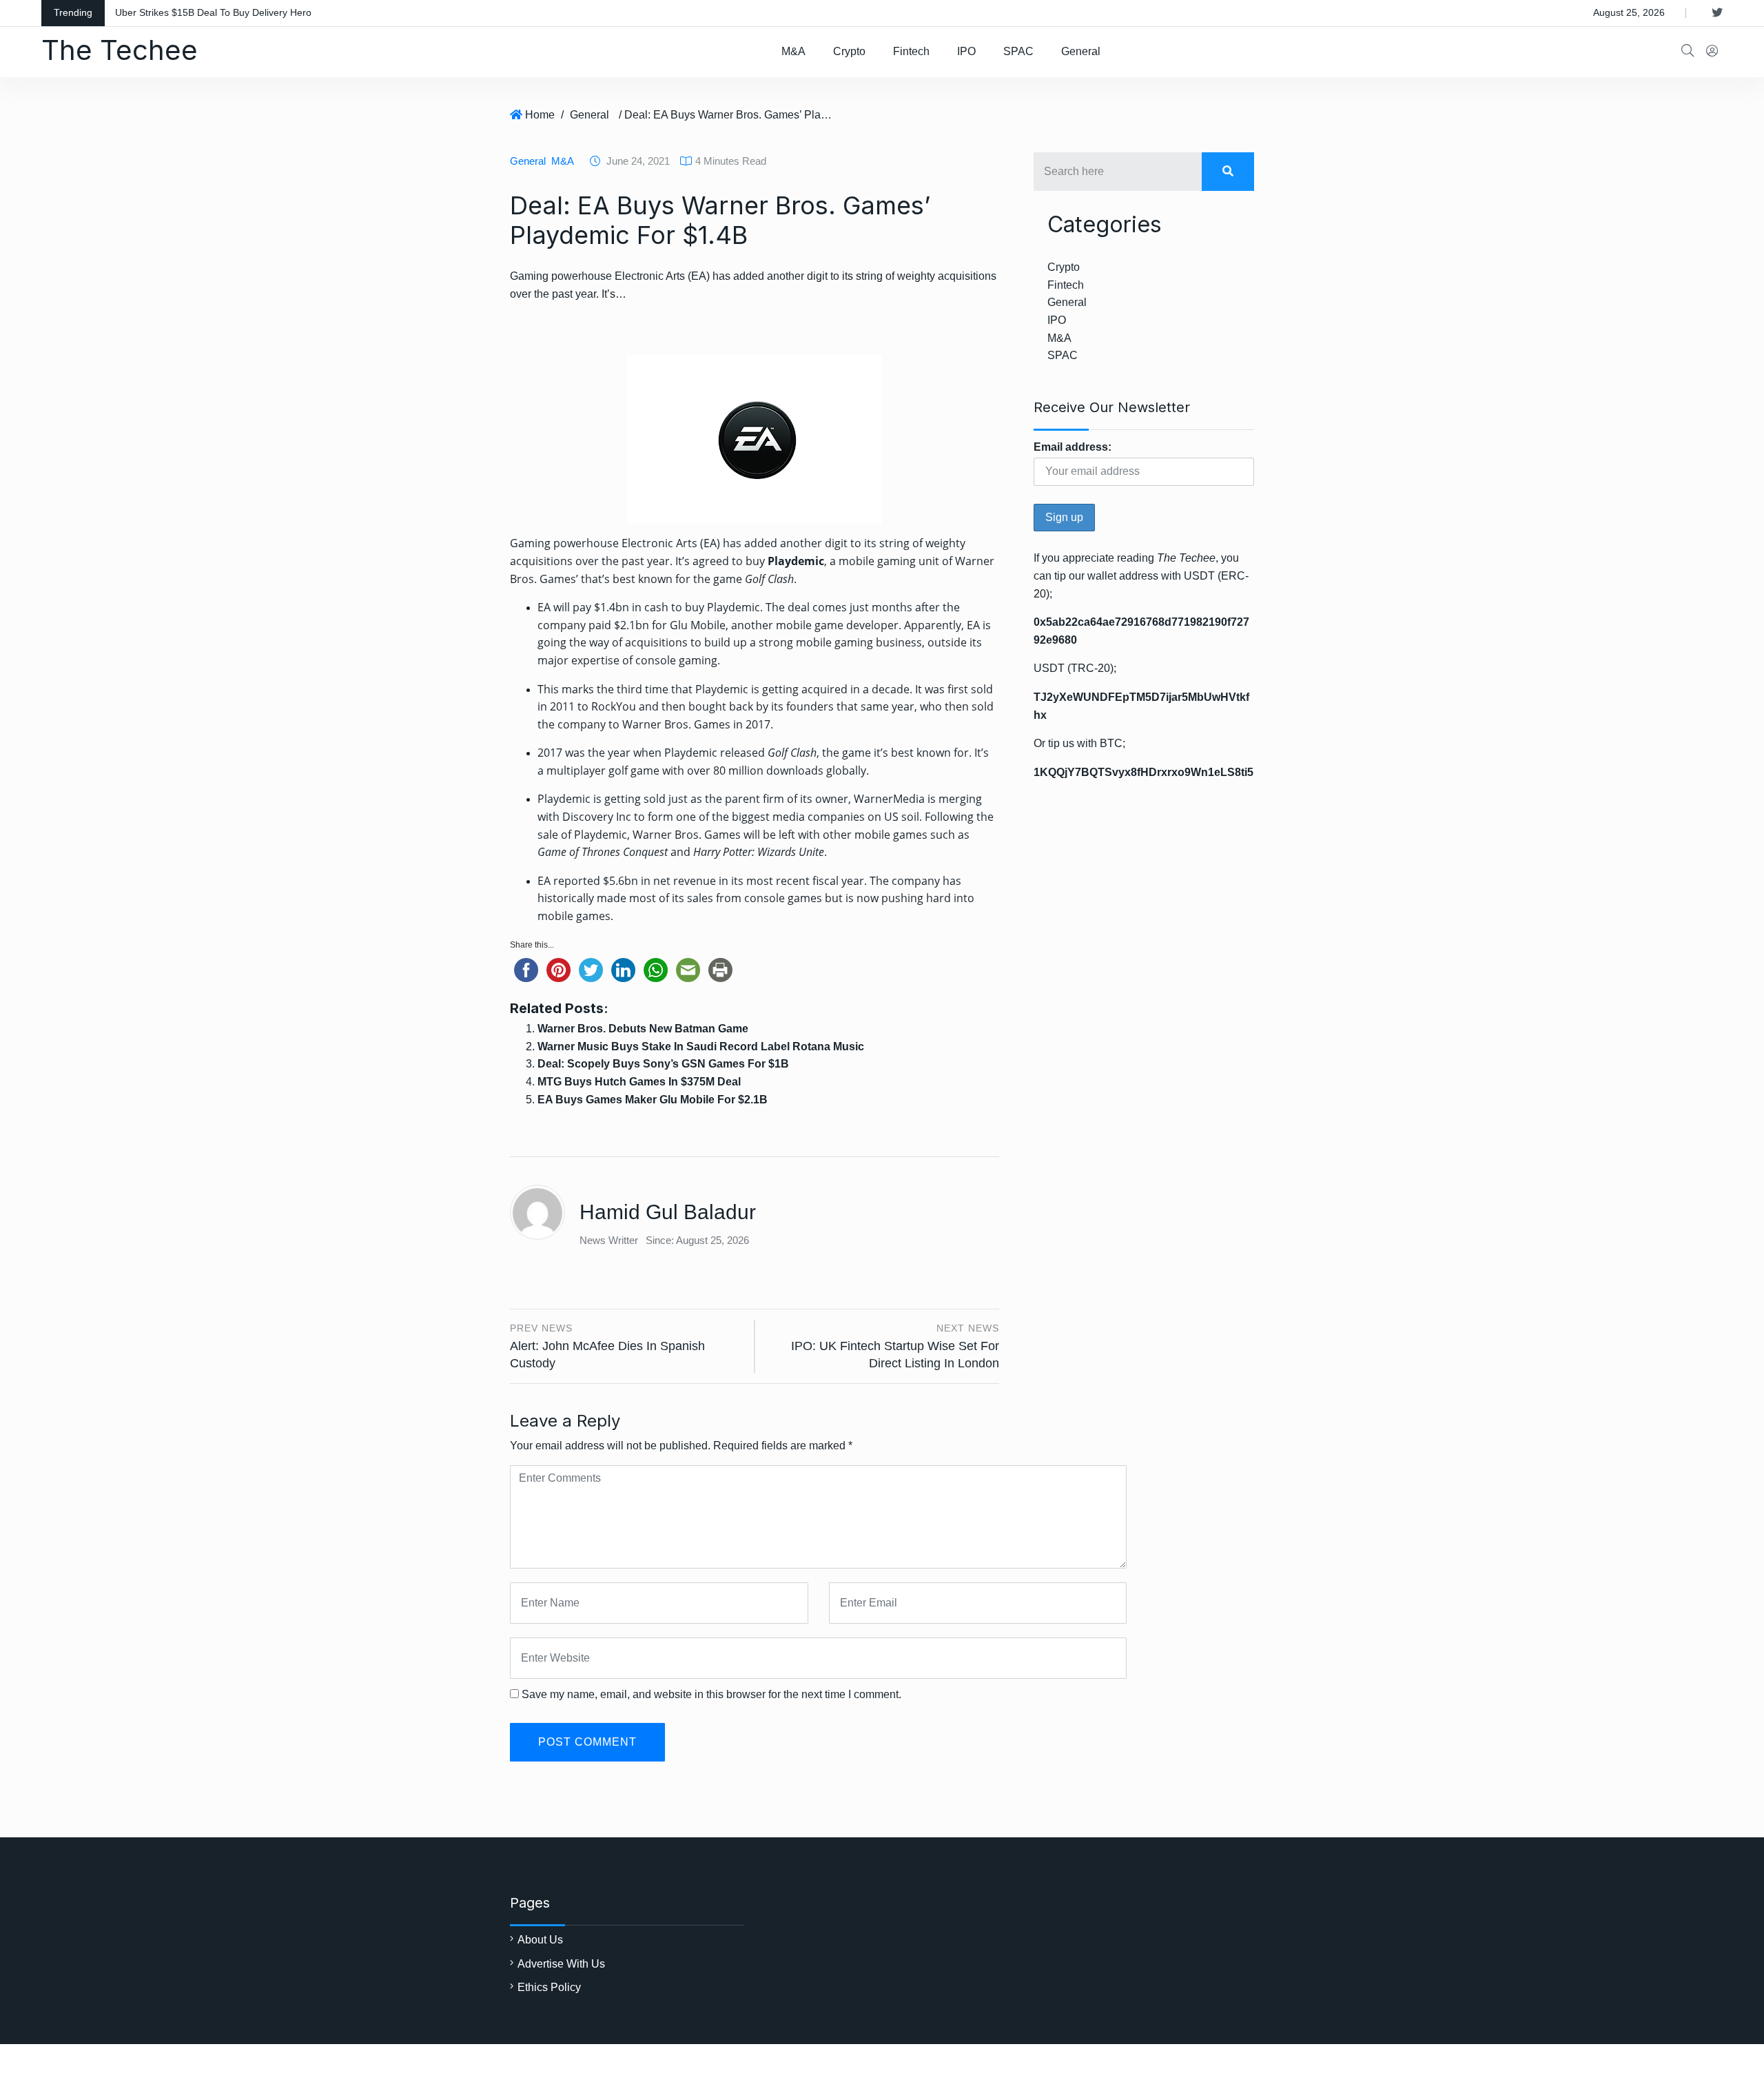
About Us (540, 1940)
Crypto (849, 51)
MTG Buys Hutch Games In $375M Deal (639, 1082)
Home (540, 115)
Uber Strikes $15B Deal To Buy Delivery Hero (213, 12)
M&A (793, 51)
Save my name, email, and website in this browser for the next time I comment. (711, 1694)
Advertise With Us (561, 1964)
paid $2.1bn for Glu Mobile (657, 625)
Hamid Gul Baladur (668, 1212)
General (1081, 51)
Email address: (1073, 447)
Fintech (911, 51)
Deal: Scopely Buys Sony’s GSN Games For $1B (663, 1064)
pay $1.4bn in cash (621, 607)
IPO (966, 51)
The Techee (120, 50)
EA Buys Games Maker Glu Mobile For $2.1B (653, 1100)
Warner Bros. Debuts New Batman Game (643, 1029)
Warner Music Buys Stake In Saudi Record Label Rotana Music (701, 1047)
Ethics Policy (549, 1987)
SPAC (1018, 51)
